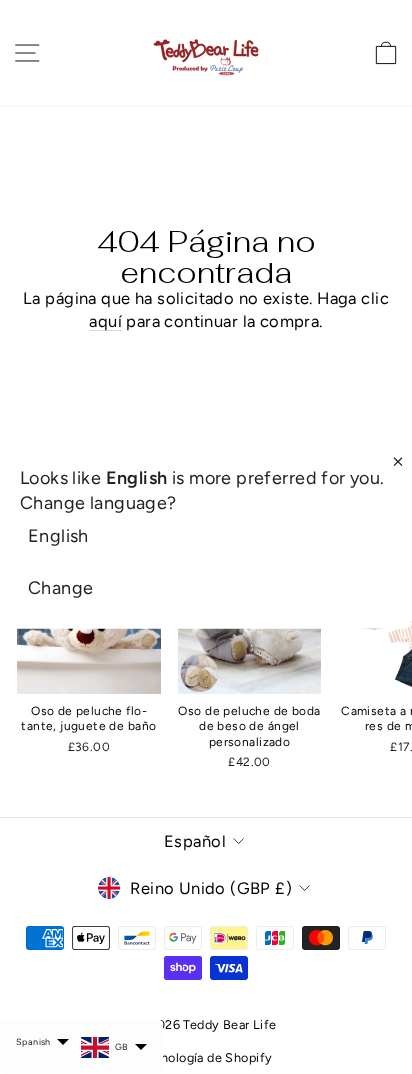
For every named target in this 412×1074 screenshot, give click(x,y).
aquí (105, 321)
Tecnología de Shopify (206, 1057)
